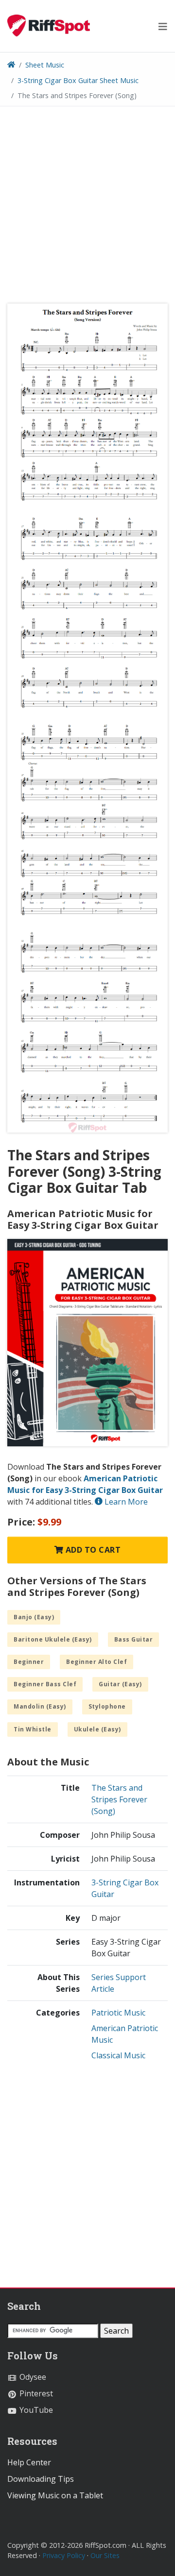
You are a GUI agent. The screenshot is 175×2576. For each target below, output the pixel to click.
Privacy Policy (64, 2555)
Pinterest (35, 2393)
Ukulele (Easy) (97, 1729)
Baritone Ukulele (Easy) (53, 1639)
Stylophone (107, 1706)
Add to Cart (92, 1550)
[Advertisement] (87, 208)
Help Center (29, 2462)
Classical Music (118, 2055)
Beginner (29, 1662)
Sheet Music (45, 65)
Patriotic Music (118, 2013)
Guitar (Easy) (120, 1684)
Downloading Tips (41, 2479)
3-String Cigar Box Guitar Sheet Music (78, 80)
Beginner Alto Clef (96, 1662)
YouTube (35, 2410)
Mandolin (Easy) (40, 1706)
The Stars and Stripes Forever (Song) (119, 1799)
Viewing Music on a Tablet (55, 2495)
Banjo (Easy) (34, 1617)
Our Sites (105, 2555)
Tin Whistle (33, 1729)
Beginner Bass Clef (45, 1684)
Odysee (32, 2377)
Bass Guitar (134, 1639)
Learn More (125, 1502)
